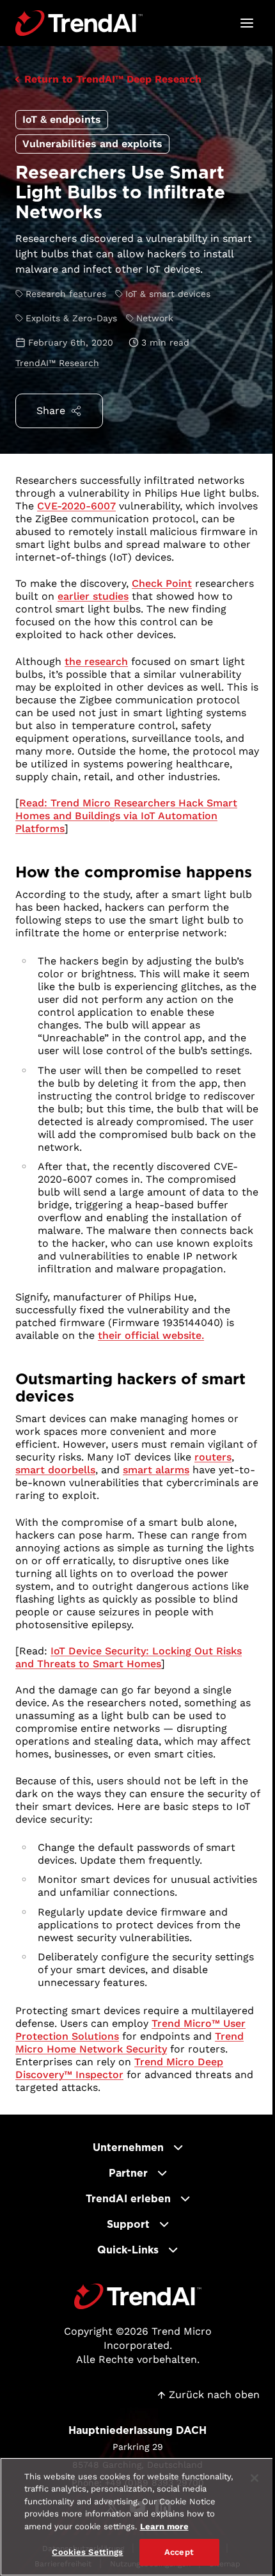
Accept (179, 2552)
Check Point (162, 583)
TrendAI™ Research (57, 363)
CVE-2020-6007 (76, 506)
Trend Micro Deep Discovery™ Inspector (119, 2068)
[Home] (138, 2296)
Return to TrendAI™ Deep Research (113, 79)
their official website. (151, 1335)
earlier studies (93, 596)
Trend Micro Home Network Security (130, 2043)
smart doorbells (55, 1470)
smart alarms (156, 1470)
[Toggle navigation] (247, 23)
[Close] (255, 2478)
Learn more (164, 2526)
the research (96, 661)
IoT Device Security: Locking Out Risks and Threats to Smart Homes (129, 1657)
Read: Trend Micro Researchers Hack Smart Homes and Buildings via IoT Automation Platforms (126, 816)
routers (213, 1457)
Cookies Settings (87, 2552)
